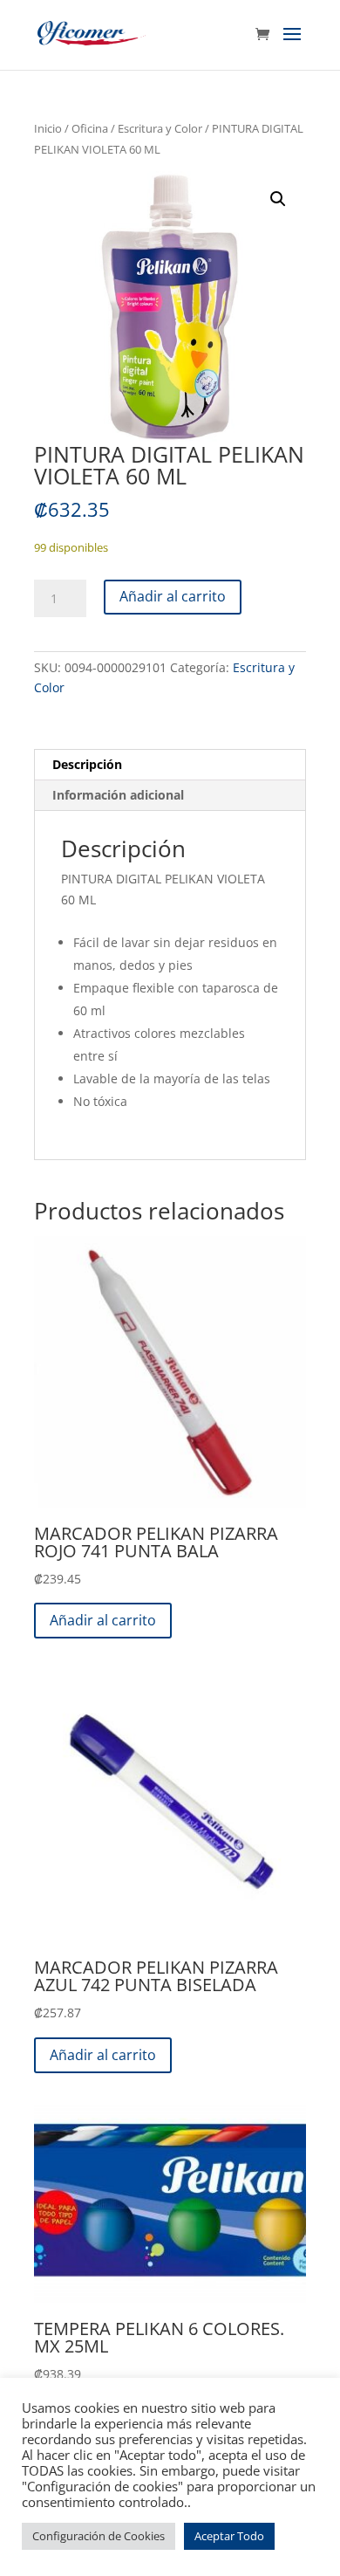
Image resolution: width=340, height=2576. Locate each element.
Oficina (90, 128)
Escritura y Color (160, 128)
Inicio (48, 128)
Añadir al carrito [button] (103, 1620)
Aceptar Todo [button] (229, 2536)
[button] (278, 199)
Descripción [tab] (87, 764)
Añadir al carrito (173, 596)
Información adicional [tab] (118, 795)
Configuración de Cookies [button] (99, 2536)
